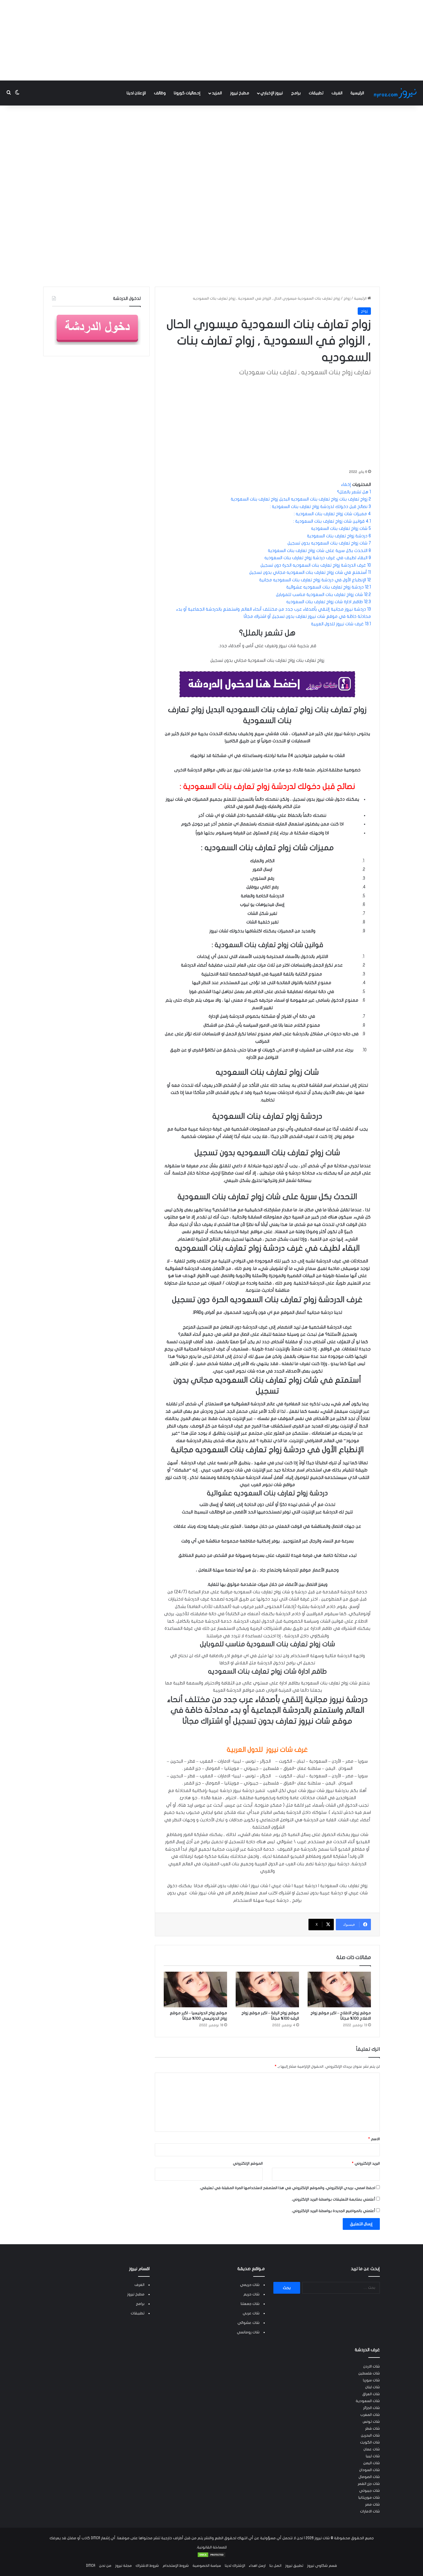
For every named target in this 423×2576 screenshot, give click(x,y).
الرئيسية (357, 93)
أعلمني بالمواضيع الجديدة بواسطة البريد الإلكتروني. (333, 2211)
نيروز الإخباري (272, 93)
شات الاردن (371, 2366)
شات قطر (372, 2429)
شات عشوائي (248, 2323)
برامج (296, 93)
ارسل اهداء (257, 2566)
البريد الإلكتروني (366, 2163)
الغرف (337, 93)
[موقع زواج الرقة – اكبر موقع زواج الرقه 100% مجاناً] (267, 1989)
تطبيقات (316, 93)
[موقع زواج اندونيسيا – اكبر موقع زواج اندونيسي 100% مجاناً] (195, 1989)
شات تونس (371, 2422)
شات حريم (251, 2294)
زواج (347, 298)
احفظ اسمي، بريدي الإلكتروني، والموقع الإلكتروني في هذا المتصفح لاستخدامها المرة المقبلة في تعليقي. (287, 2188)
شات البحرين (370, 2435)
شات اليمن (371, 2463)
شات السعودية (368, 2401)
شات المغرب (370, 2415)
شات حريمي (250, 2285)
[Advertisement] (211, 40)
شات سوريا (371, 2380)
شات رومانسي (248, 2332)
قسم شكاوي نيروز (322, 2566)
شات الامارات (370, 2511)
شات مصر (372, 2504)
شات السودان (369, 2470)
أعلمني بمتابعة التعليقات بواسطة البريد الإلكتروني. (333, 2199)
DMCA (91, 2566)
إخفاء (346, 484)
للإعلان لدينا (136, 93)
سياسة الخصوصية (207, 2566)
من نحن (105, 2566)
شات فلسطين (369, 2373)
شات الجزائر (371, 2408)
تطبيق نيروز (294, 2566)
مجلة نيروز (123, 2566)
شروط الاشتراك (147, 2566)
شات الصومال (369, 2477)
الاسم (374, 2139)
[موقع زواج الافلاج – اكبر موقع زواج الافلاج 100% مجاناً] (339, 1989)
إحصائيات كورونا (187, 93)
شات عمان (372, 2449)
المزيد (217, 93)
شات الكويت (370, 2442)
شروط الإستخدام (176, 2566)
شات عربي (251, 2313)
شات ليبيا (373, 2456)
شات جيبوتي (369, 2491)
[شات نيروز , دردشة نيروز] (396, 93)
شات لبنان (372, 2387)
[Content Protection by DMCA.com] (211, 2556)
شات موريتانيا (369, 2498)
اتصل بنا (275, 2566)
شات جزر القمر (369, 2484)
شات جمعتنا (250, 2304)
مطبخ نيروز (240, 93)
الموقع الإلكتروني (248, 2163)
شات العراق (371, 2394)
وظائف (160, 93)
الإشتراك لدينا (235, 2566)
